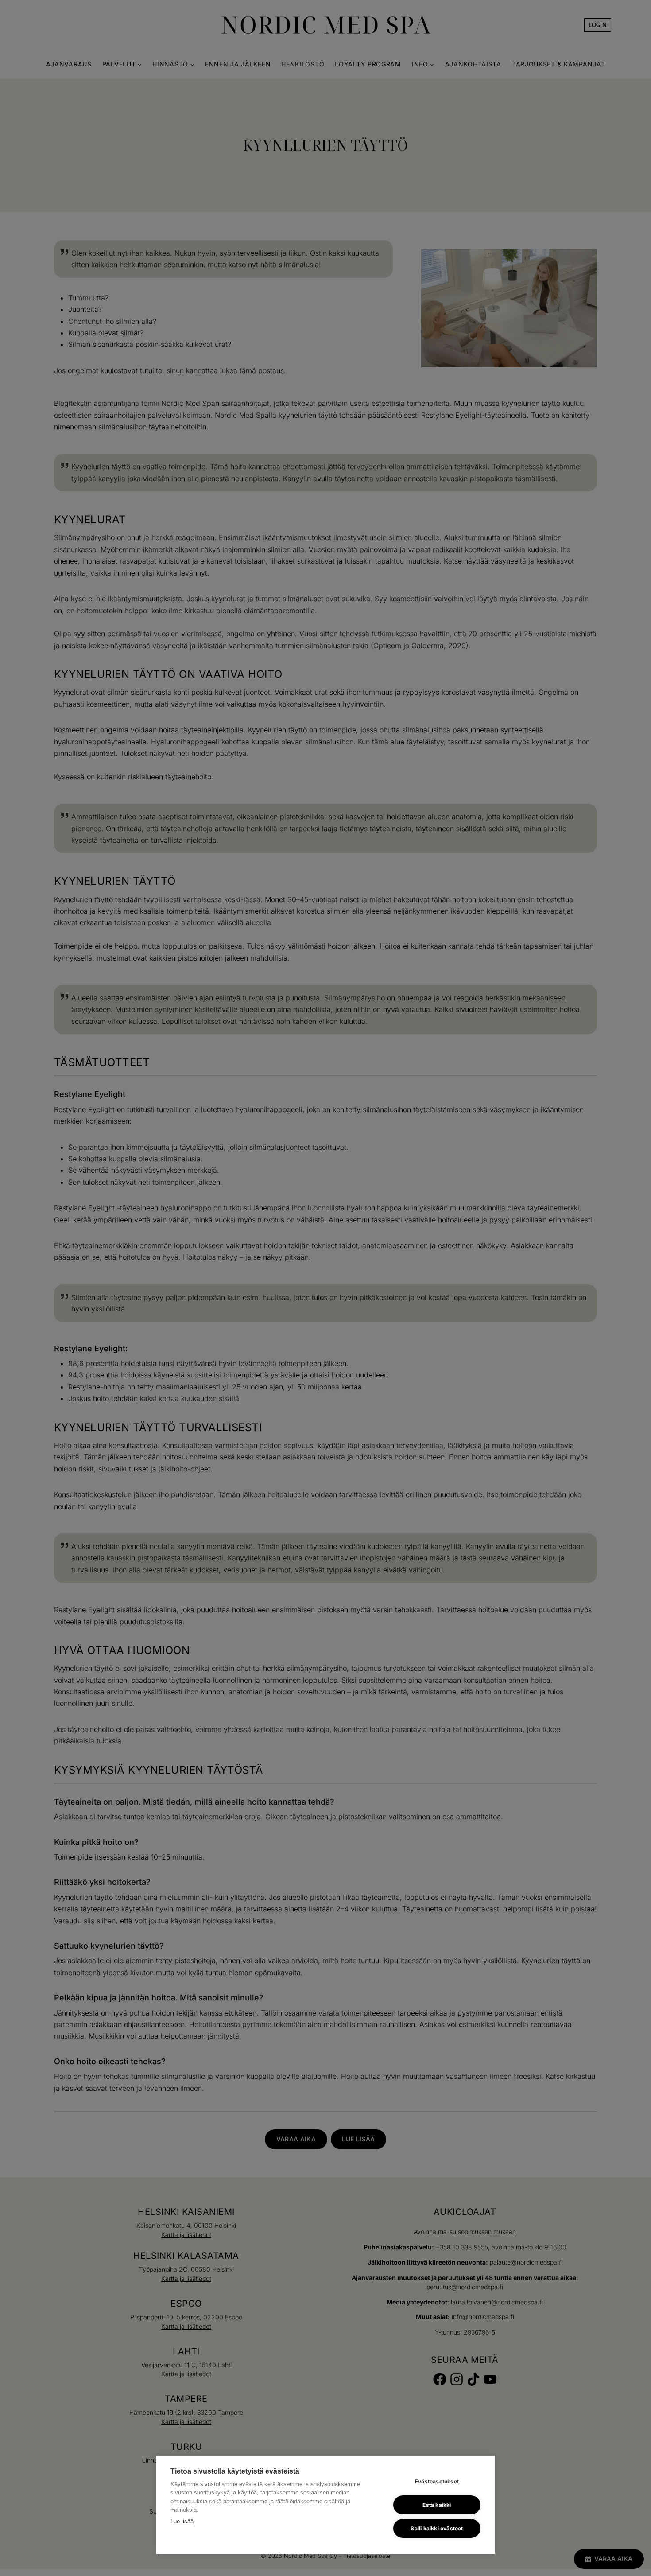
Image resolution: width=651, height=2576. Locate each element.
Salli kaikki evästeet (437, 2528)
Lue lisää (182, 2521)
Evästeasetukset (437, 2481)
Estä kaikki (437, 2505)
